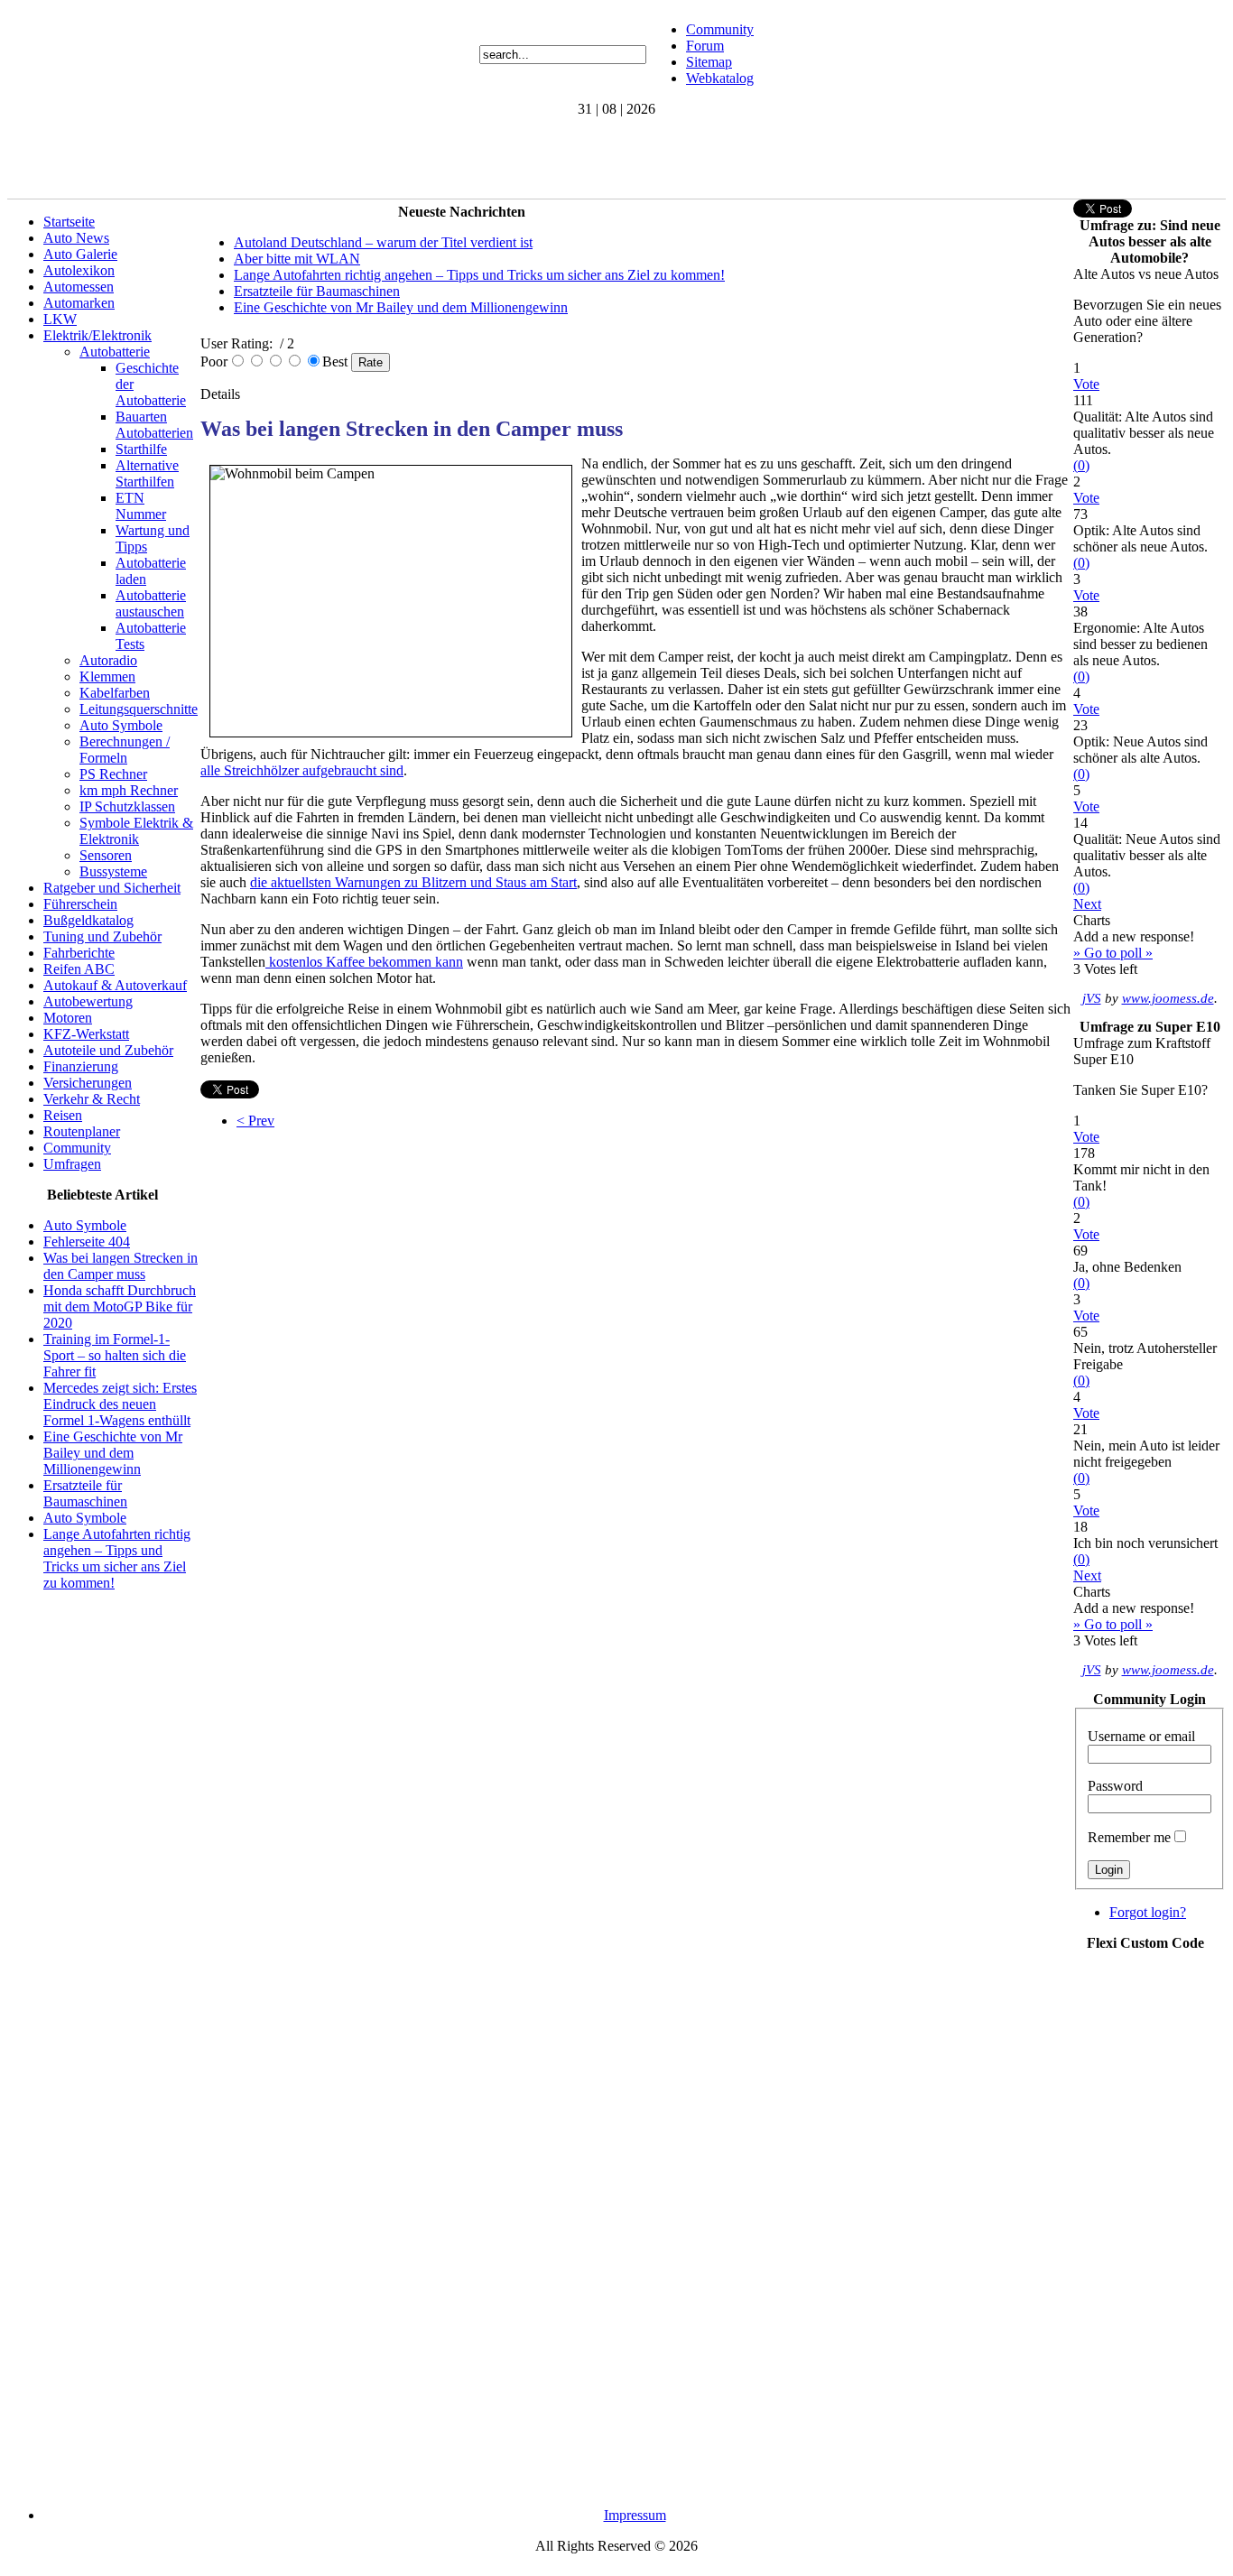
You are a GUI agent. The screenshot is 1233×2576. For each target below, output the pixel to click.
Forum (705, 46)
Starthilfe (141, 449)
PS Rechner (113, 774)
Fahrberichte (79, 953)
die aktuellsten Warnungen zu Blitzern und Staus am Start (413, 882)
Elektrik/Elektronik (97, 335)
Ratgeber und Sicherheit (112, 888)
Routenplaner (82, 1131)
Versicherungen (88, 1083)
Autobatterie (115, 352)
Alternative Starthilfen (147, 473)
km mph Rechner (129, 790)
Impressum (635, 2515)
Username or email (1141, 1736)
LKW (60, 319)
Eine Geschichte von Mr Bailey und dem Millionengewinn (113, 1453)
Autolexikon (79, 270)
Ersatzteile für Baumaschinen (85, 1493)
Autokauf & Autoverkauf (115, 985)
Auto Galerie (80, 254)
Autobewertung (88, 1001)
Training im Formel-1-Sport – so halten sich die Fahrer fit (115, 1355)
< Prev (255, 1121)
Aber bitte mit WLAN (297, 259)
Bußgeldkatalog (88, 920)
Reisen (63, 1115)
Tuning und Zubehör (102, 936)
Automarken (79, 303)
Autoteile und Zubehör (108, 1050)
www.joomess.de (1168, 998)
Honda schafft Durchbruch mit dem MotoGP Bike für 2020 (120, 1307)
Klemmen (107, 676)
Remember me (1129, 1837)
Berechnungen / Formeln (125, 750)
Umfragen (72, 1164)
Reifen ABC (79, 969)
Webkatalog (720, 78)
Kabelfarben (115, 693)
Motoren (68, 1018)
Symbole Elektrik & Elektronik (136, 831)
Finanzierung (81, 1066)
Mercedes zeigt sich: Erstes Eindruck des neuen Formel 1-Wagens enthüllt (120, 1404)
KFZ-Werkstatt (86, 1034)
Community (720, 29)
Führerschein (80, 904)
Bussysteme (113, 871)
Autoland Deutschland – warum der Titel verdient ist (383, 242)
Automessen (79, 287)
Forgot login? (1148, 1912)
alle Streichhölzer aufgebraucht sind (302, 770)
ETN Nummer (141, 506)
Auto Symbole (121, 725)
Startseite (69, 222)
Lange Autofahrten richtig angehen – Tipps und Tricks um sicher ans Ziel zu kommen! (117, 1558)
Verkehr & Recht (92, 1099)
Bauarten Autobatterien (154, 425)
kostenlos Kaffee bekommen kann (364, 962)
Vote (1086, 384)
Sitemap (709, 62)
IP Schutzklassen (127, 806)
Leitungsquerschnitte (139, 709)
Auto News (76, 238)
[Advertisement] (336, 158)
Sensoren (106, 855)
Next (1087, 904)
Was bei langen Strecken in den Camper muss (121, 1266)
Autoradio (108, 660)
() (1081, 465)
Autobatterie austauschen (151, 603)
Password (1115, 1786)
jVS (1092, 998)
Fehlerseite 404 (87, 1242)
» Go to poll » (1113, 953)
